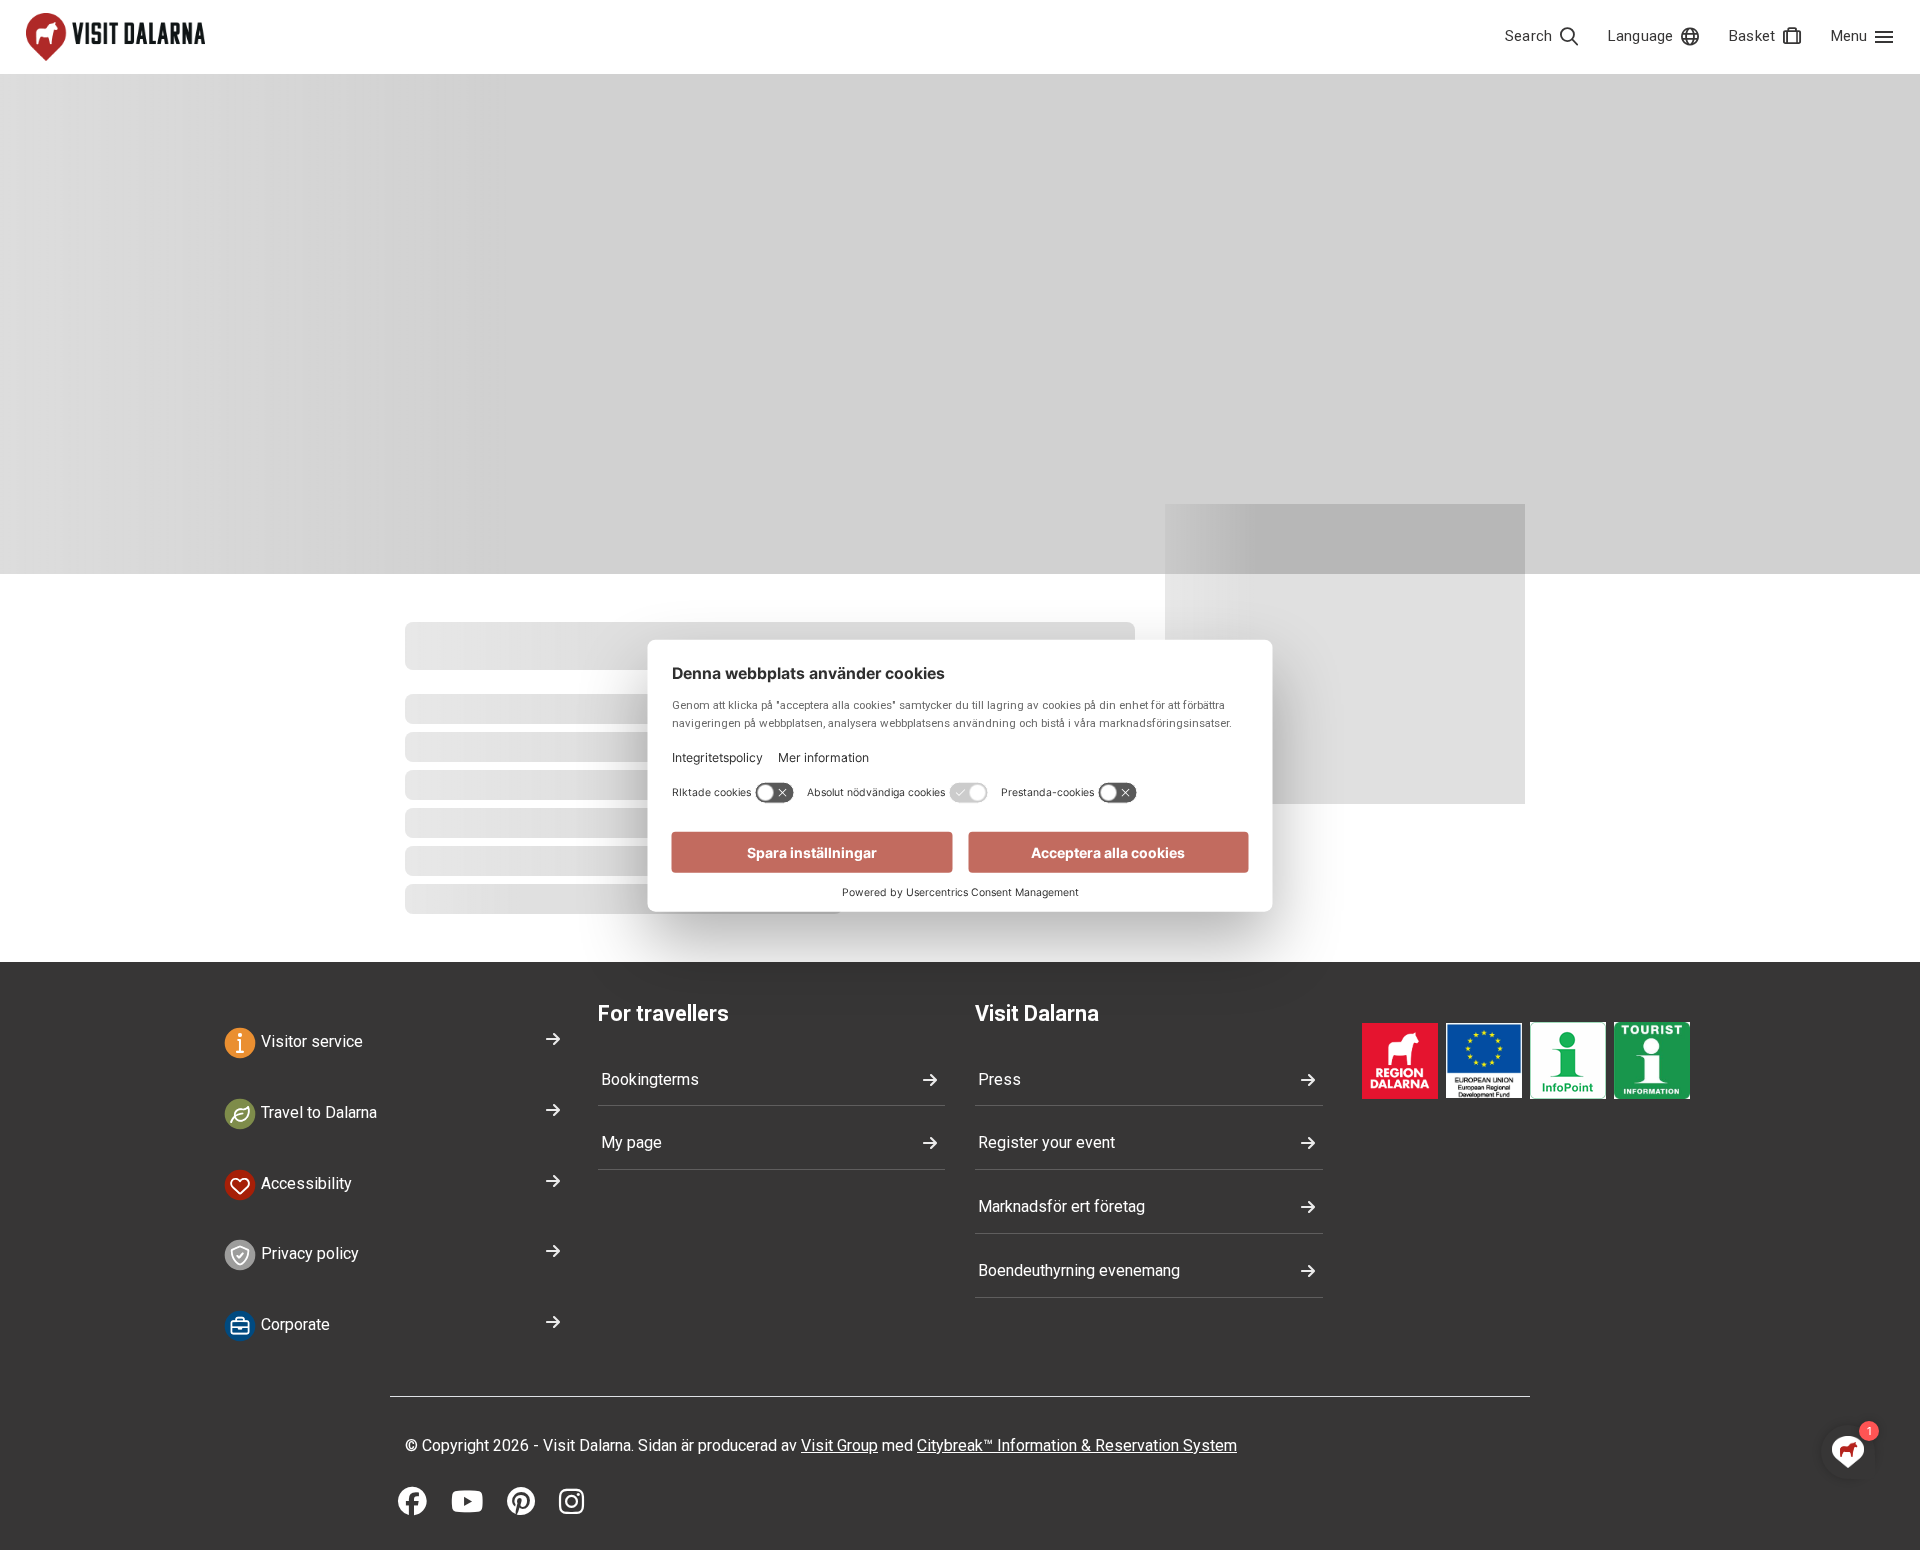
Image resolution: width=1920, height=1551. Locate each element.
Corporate (293, 1324)
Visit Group (839, 1445)
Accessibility (304, 1183)
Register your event (1046, 1142)
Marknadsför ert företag (1061, 1206)
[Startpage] (115, 37)
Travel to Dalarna (317, 1112)
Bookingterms (650, 1079)
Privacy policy (308, 1254)
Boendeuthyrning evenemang (1079, 1270)
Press (999, 1079)
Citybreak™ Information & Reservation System (1077, 1445)
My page (631, 1142)
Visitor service (310, 1041)
